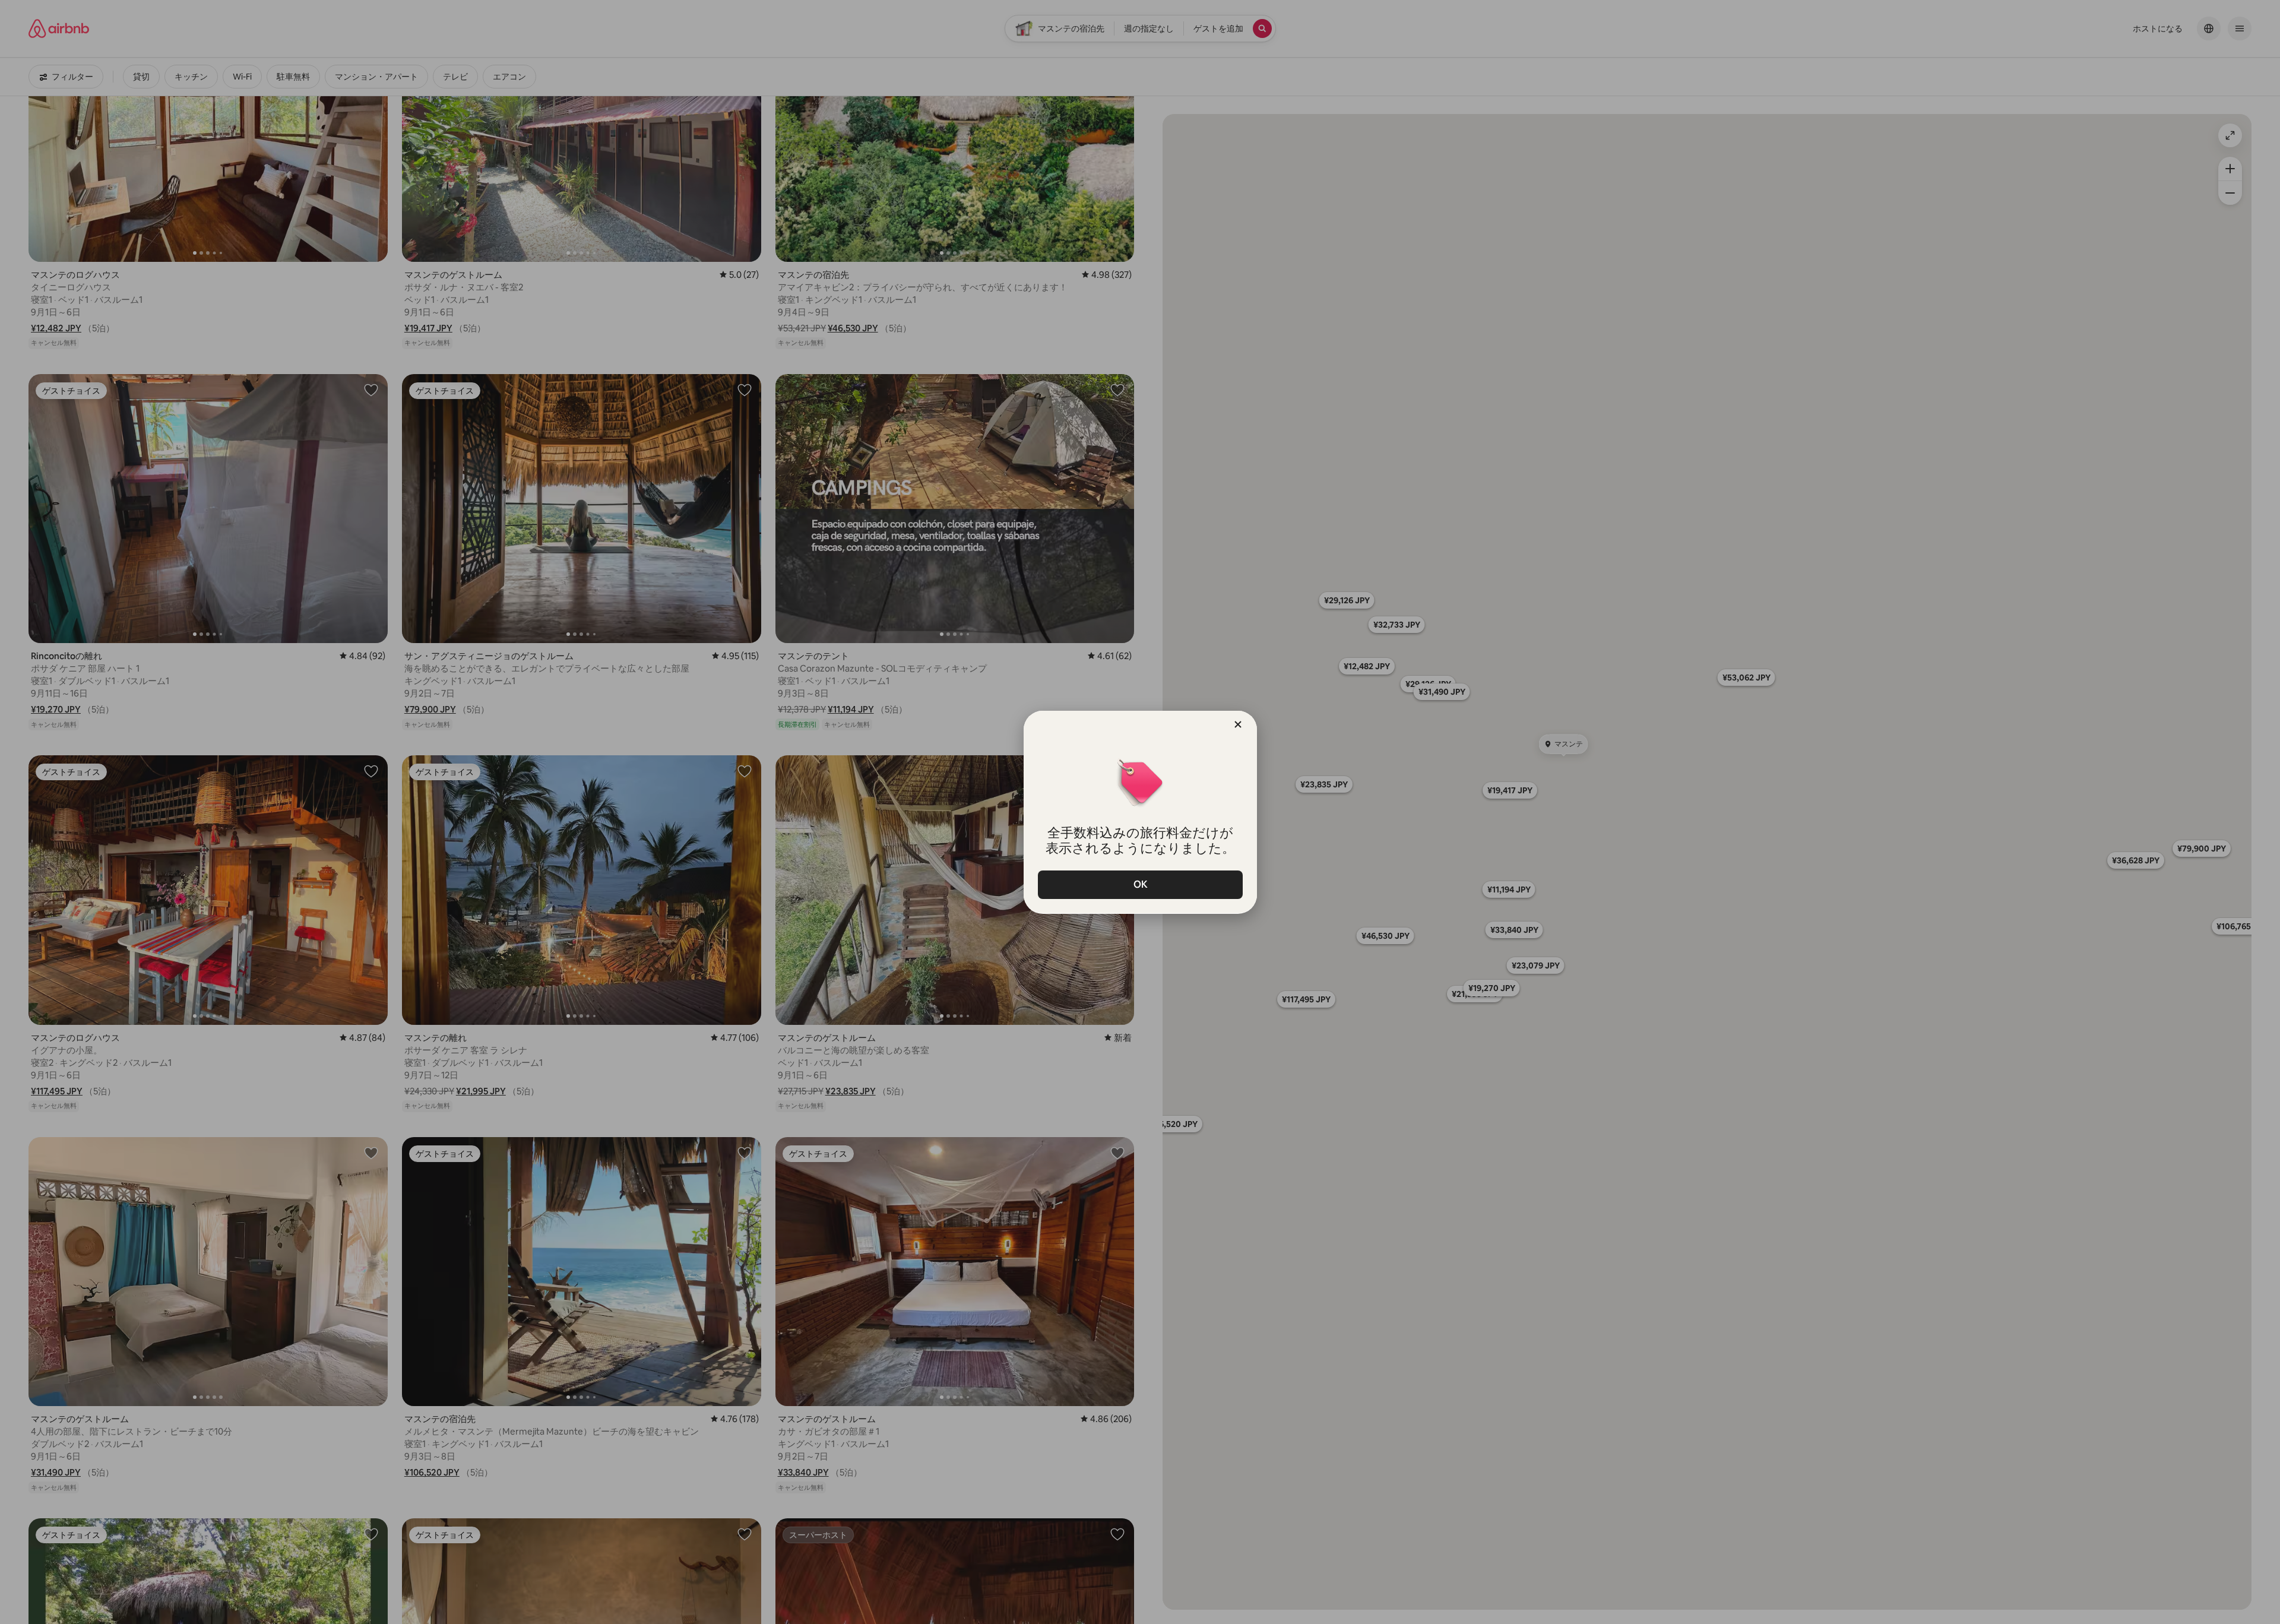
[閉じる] (1238, 724)
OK (1140, 884)
